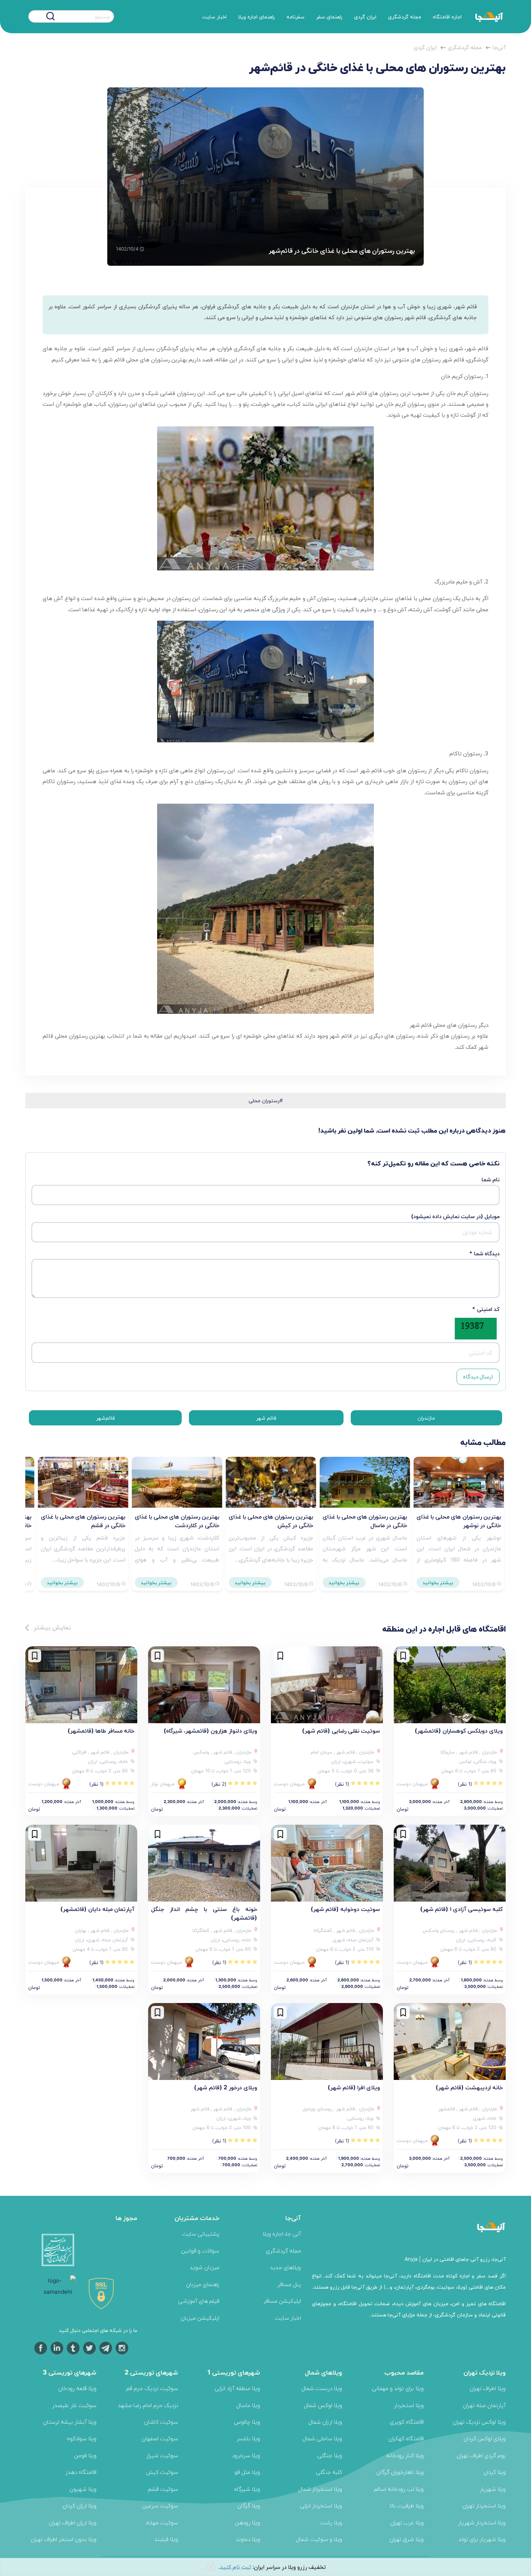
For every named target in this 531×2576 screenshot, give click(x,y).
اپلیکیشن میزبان (200, 2318)
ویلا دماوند (248, 2539)
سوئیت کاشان (161, 2422)
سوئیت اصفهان (160, 2438)
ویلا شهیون (83, 2489)
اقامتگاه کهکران (406, 2438)
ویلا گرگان (249, 2505)
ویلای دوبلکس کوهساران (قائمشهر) (459, 1730)
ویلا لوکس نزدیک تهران (479, 2422)
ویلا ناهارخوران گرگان (400, 2472)
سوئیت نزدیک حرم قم (152, 2388)
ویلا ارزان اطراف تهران (73, 2522)
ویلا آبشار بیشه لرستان (70, 2422)
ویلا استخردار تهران (484, 2505)
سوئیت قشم (163, 2489)
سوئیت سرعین (160, 2505)
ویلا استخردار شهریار (482, 2522)
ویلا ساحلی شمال (322, 2438)
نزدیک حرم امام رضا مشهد (148, 2405)
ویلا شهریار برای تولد (482, 2539)
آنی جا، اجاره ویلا (282, 2234)
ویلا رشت (331, 2522)
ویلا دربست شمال (322, 2388)
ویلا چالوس (247, 2422)
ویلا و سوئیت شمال (319, 2539)
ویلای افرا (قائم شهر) (354, 2087)
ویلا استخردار (409, 2405)
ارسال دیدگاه (478, 1376)
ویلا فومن (85, 2455)
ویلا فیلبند (166, 2539)
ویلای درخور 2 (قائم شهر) (226, 2087)
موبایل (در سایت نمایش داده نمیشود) (455, 1216)
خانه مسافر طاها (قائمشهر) (101, 1730)
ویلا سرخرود (246, 2455)
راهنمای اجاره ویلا (256, 16)
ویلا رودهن (247, 2522)
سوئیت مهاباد (162, 2522)
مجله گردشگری (405, 16)
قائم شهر (266, 1418)
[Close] (211, 2567)
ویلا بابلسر (248, 2438)
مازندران (426, 1418)
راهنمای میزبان (203, 2284)
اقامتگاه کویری (407, 2422)
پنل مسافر (289, 2284)
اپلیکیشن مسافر (282, 2301)
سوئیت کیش (162, 2472)
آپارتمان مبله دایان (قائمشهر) (97, 1909)
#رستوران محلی (266, 1100)
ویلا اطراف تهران (488, 2388)
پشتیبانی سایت (201, 2234)
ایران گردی (365, 16)
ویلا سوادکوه (82, 2438)
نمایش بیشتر (51, 1627)
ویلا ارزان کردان (79, 2505)
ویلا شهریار (493, 2489)
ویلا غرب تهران (407, 2522)
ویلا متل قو (247, 2472)
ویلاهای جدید (285, 2267)
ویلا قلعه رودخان (77, 2388)
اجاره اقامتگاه (447, 16)
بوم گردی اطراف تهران (481, 2455)
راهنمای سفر (329, 16)
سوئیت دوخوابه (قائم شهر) (345, 1909)
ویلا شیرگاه (247, 2489)
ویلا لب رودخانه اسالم (399, 2489)
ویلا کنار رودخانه (405, 2455)
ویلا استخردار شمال (320, 2489)
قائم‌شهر (105, 1418)
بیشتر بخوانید (438, 1582)
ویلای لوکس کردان (485, 2438)
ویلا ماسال (248, 2405)
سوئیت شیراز (162, 2455)
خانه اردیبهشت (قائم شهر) (469, 2087)
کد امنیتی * (486, 1309)
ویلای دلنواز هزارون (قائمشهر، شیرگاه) (210, 1730)
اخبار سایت (214, 16)
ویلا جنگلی (330, 2455)
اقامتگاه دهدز (81, 2472)
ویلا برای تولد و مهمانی (398, 2388)
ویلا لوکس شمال (323, 2405)
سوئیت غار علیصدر (74, 2405)
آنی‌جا (499, 47)
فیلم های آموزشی (199, 2301)
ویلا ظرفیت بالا (407, 2505)
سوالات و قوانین (200, 2251)
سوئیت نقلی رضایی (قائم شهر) (341, 1730)
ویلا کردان (495, 2472)
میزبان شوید (204, 2267)
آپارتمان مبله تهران (484, 2405)
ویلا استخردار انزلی (321, 2505)
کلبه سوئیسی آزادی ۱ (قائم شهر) (461, 1909)
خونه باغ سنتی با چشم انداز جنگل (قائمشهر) (204, 1913)
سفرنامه (295, 16)
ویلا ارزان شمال (325, 2422)
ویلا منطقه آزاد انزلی (237, 2388)
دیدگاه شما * (484, 1253)
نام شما (491, 1179)
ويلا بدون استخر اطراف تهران (64, 2539)
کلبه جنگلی (329, 2472)
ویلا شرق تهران (407, 2539)
